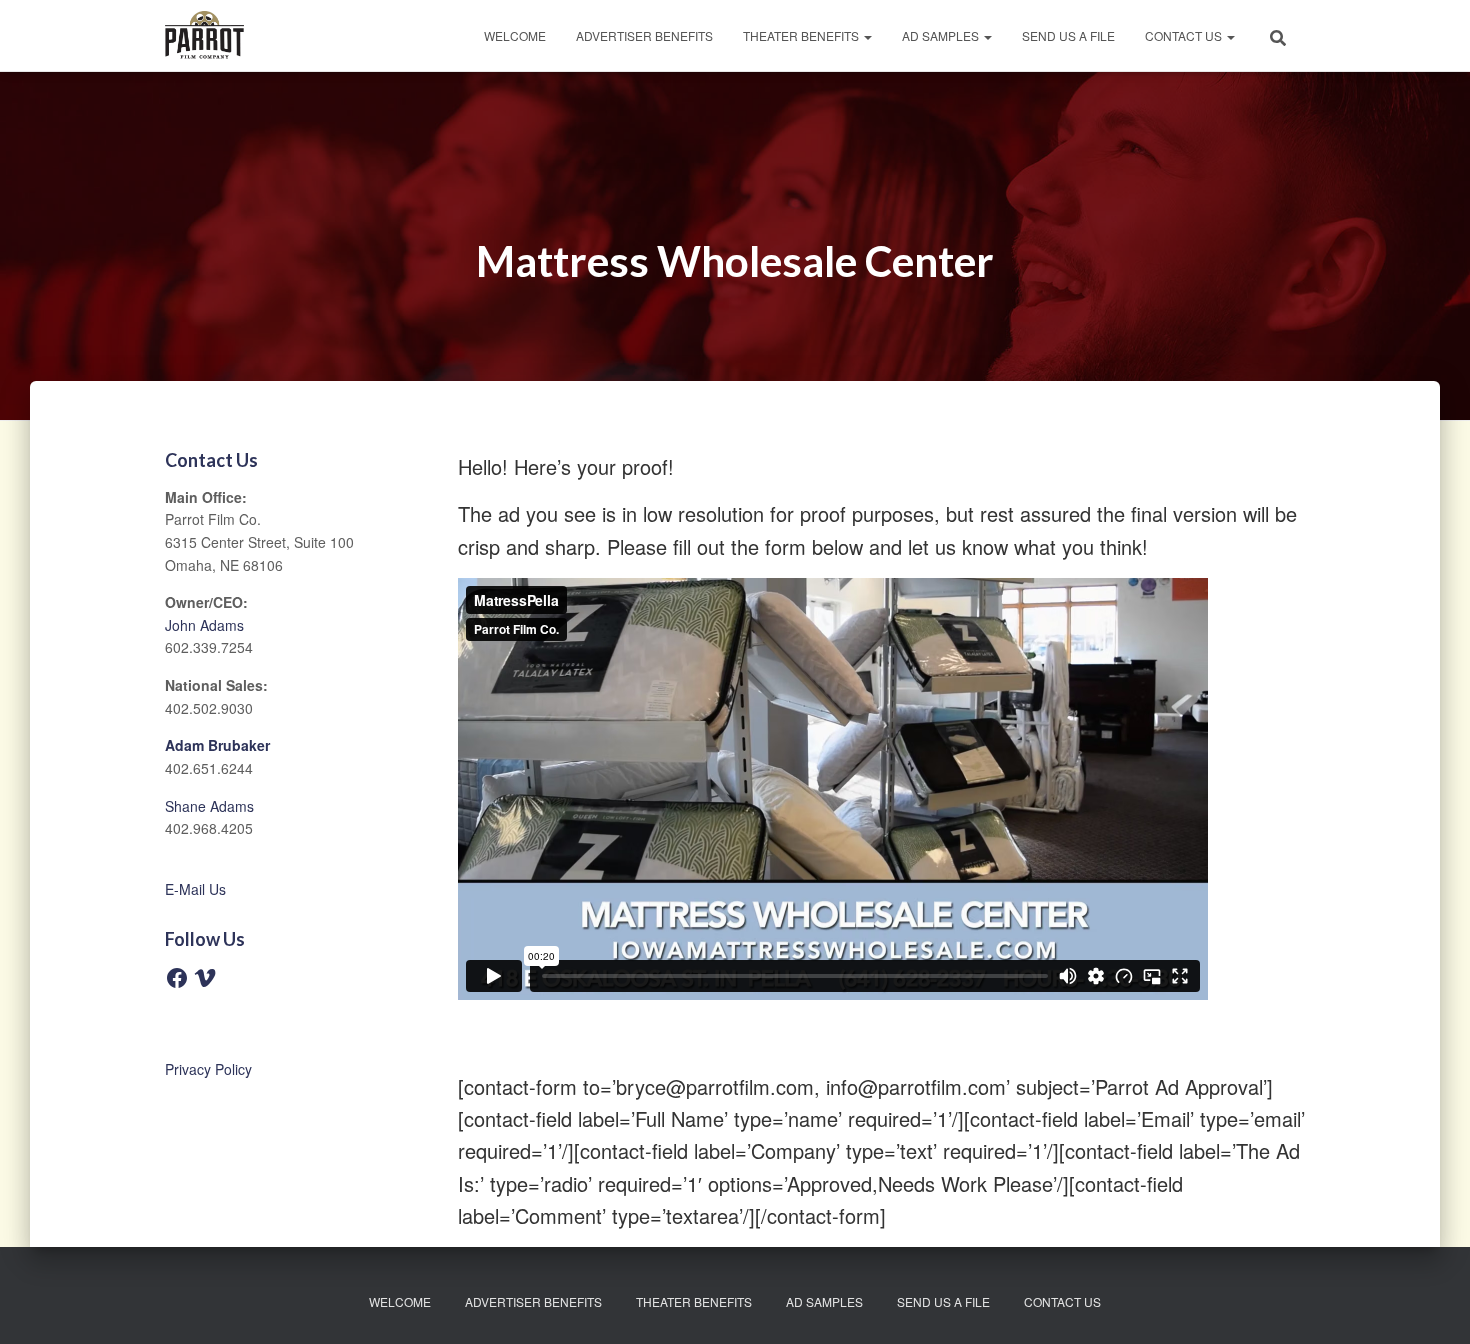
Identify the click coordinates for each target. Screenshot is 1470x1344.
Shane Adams (209, 806)
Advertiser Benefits (644, 35)
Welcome (515, 35)
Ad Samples (942, 35)
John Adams (204, 625)
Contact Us (1185, 35)
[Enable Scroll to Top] (1430, 1304)
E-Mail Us (195, 889)
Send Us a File (1068, 35)
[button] (867, 35)
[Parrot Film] (204, 36)
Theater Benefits (802, 35)
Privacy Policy (208, 1069)
